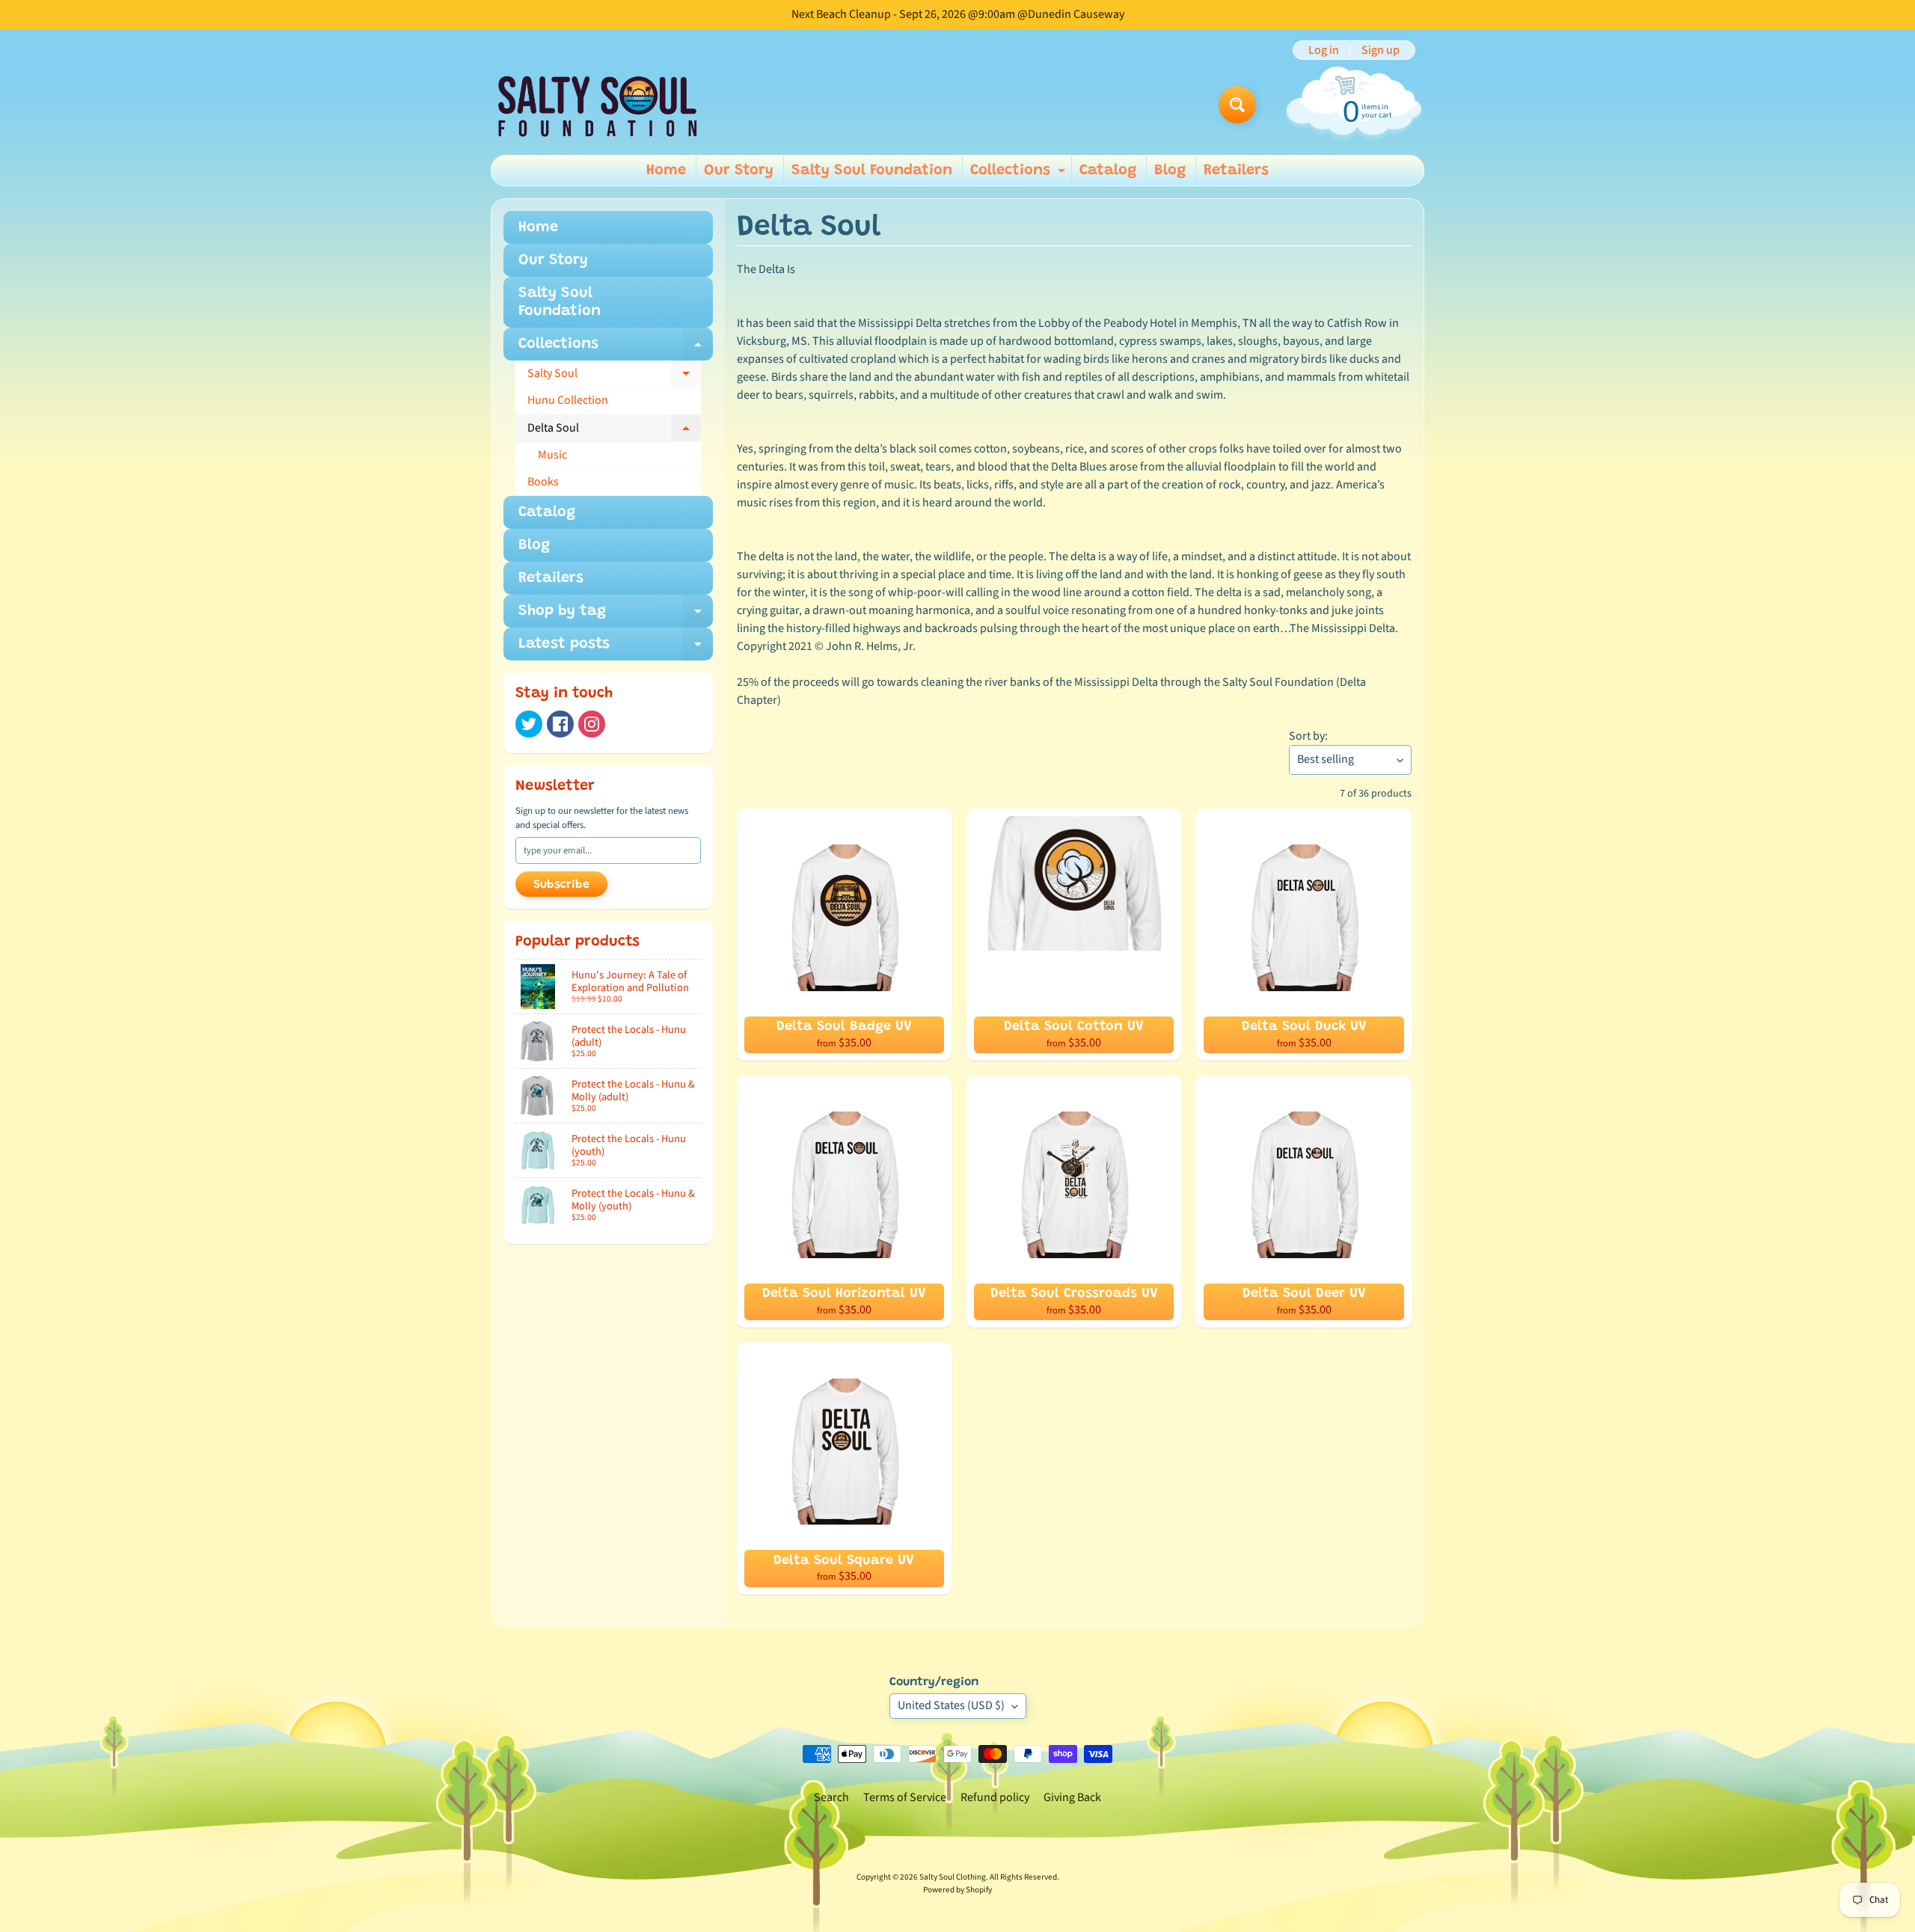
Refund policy (995, 1797)
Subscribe (561, 885)
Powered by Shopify (957, 1890)
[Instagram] (592, 724)
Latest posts (616, 648)
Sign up (1381, 50)
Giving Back (1072, 1797)
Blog (1170, 171)
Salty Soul (614, 376)
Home (666, 171)
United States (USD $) (951, 1705)
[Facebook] (560, 724)
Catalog (1108, 171)
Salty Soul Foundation (872, 171)
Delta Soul (614, 431)
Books (543, 482)
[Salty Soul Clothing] (597, 105)
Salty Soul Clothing (953, 1877)
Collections (1020, 174)
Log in (1324, 50)
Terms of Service (905, 1797)
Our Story (739, 171)
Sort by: (1308, 736)
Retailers (1236, 171)
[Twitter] (529, 724)
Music (552, 455)
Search (831, 1797)
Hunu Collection (568, 400)
